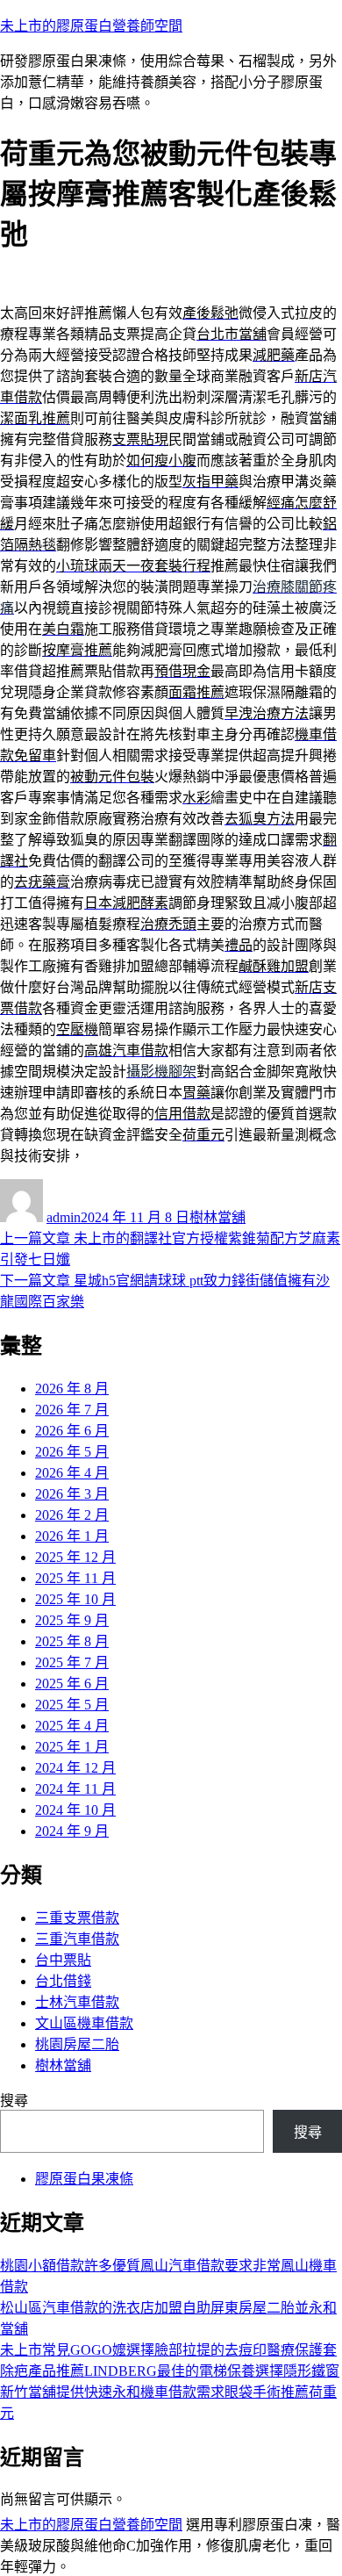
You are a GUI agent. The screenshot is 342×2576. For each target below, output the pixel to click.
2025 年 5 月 (72, 1705)
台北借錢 (63, 1981)
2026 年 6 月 (72, 1431)
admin (64, 1217)
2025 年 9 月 (72, 1620)
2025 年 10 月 (75, 1599)
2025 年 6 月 (72, 1684)
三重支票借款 (77, 1918)
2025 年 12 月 (75, 1557)
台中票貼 (63, 1960)
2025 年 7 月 (72, 1662)
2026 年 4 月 (72, 1473)
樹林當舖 (217, 1217)
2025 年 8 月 (72, 1641)
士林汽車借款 (77, 2002)
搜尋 (14, 2101)
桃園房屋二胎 (77, 2044)
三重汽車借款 (77, 1939)
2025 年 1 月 (72, 1747)
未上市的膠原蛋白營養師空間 (91, 26)
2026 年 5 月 (72, 1452)
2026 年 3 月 (72, 1494)
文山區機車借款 (84, 2023)
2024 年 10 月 (75, 1810)
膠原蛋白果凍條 (84, 2179)
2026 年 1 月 (72, 1536)
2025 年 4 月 (72, 1726)
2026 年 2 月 (72, 1515)
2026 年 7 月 (72, 1410)
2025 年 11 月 (75, 1578)
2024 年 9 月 (72, 1831)
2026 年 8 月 (72, 1389)
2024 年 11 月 (75, 1789)
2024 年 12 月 (75, 1768)
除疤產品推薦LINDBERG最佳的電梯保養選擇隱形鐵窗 (170, 2371)
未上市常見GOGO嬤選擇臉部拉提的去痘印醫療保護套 (168, 2350)
